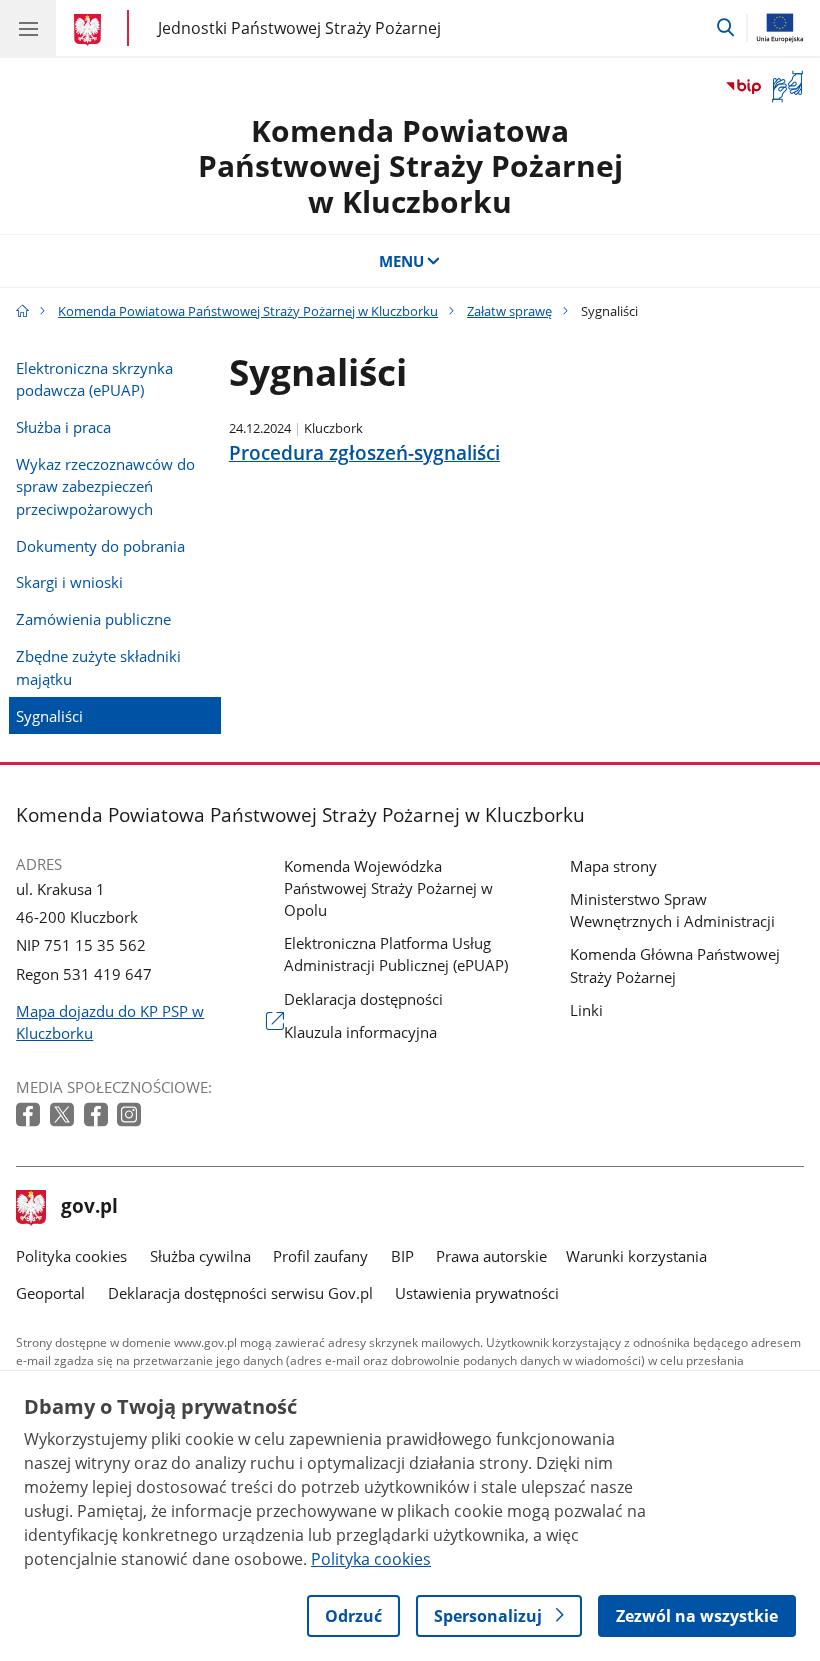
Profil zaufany (320, 1256)
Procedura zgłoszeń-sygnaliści (364, 453)
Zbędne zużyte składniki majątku (98, 667)
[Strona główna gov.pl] (90, 30)
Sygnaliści (49, 716)
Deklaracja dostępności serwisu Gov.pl (240, 1293)
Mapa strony (613, 866)
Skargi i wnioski (69, 582)
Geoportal (50, 1293)
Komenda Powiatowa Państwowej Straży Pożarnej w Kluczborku (410, 166)
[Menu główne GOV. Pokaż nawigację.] (28, 28)
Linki (586, 1010)
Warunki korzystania (636, 1256)
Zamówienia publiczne (93, 619)
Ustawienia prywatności (477, 1293)
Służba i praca (63, 427)
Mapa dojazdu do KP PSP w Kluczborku (110, 1022)
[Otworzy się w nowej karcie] (30, 1115)
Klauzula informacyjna (360, 1032)
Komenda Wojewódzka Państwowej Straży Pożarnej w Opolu (388, 888)
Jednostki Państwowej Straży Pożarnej (299, 27)
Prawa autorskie (491, 1256)
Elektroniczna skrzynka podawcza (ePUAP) (94, 379)
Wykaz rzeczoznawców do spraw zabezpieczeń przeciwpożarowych (105, 486)
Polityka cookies (71, 1256)
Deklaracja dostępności (363, 999)
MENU (401, 261)
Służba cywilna (200, 1256)
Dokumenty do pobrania (100, 546)
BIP (402, 1256)
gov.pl (89, 1208)
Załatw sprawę (509, 311)
